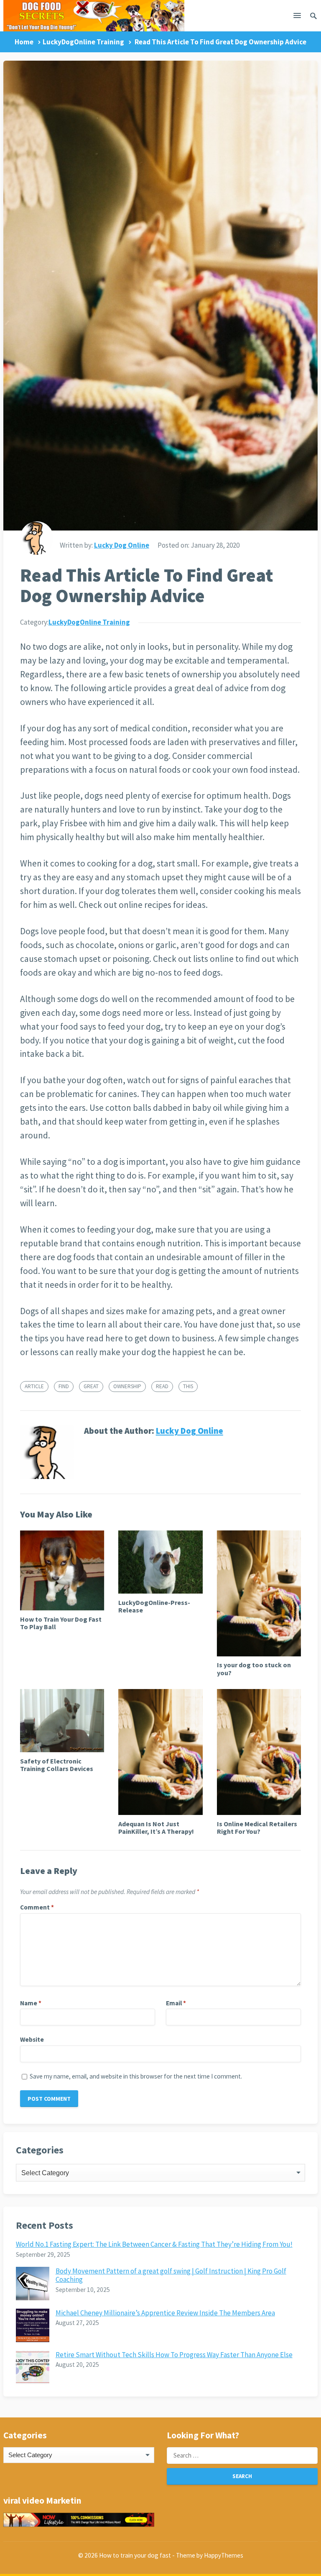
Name (31, 2003)
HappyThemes (224, 2555)
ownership (127, 1386)
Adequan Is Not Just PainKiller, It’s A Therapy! (156, 1828)
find (64, 1386)
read (162, 1386)
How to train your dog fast (135, 2555)
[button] (297, 17)
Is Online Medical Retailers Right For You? (257, 1828)
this (188, 1386)
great (91, 1386)
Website (32, 2039)
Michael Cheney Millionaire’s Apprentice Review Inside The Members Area (165, 2313)
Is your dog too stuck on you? (254, 1669)
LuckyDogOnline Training (83, 42)
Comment (37, 1907)
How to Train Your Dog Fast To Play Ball (61, 1623)
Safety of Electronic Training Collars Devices (57, 1765)
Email (176, 2003)
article (34, 1386)
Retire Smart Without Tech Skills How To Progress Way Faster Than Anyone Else (174, 2355)
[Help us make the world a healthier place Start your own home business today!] (79, 2520)
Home (24, 42)
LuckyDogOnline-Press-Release (154, 1606)
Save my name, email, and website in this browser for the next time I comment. (136, 2076)
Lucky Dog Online (122, 545)
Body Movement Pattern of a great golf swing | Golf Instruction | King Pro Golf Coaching (171, 2275)
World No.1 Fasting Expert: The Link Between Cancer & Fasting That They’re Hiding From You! (154, 2244)
